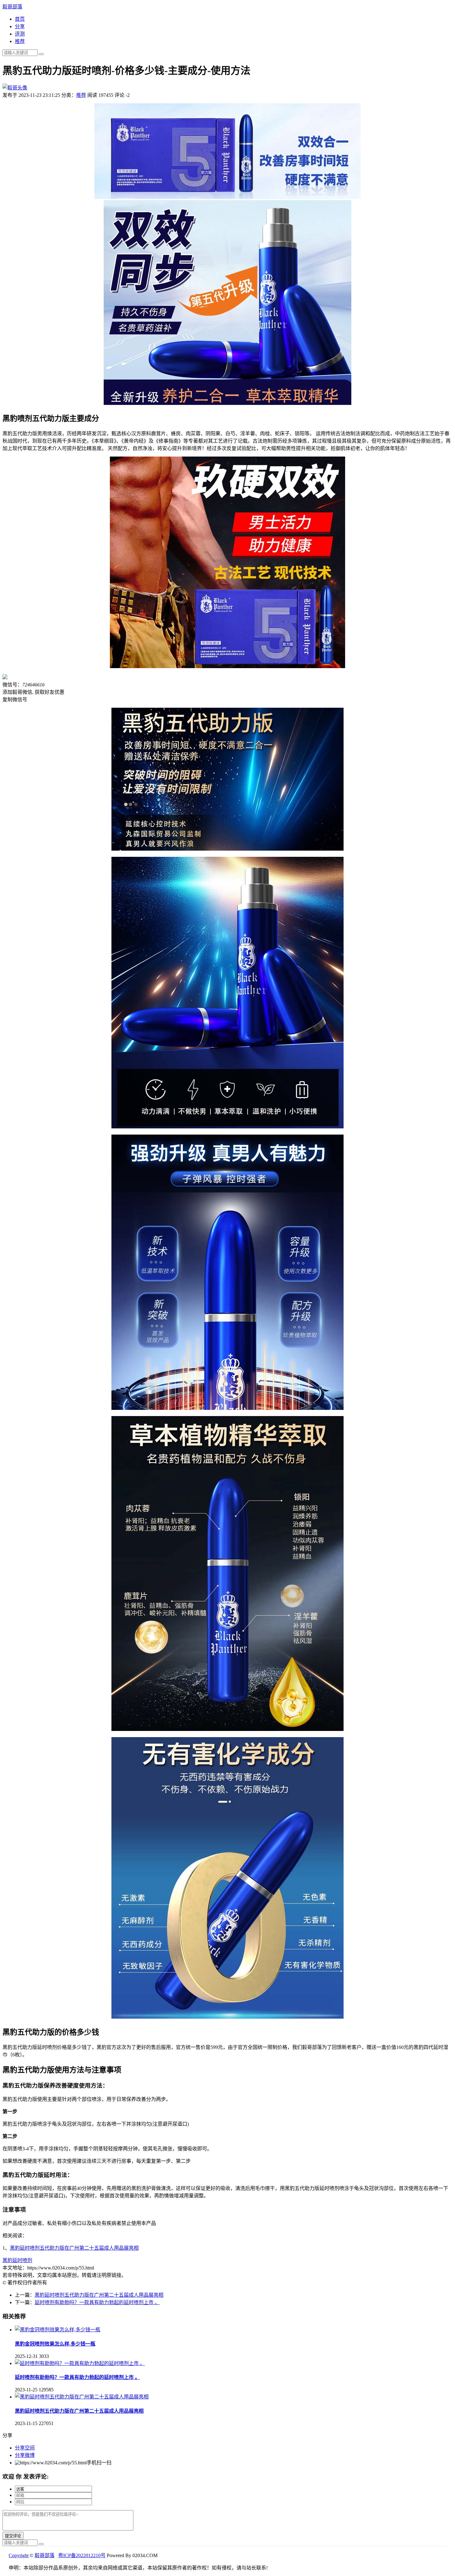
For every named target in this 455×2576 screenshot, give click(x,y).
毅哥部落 (12, 7)
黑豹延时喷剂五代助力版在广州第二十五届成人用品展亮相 (74, 2248)
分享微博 (25, 2455)
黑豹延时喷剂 (17, 2260)
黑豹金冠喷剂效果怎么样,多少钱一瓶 (55, 2344)
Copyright (19, 2555)
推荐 (20, 41)
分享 (20, 26)
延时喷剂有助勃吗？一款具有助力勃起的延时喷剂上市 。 (97, 2302)
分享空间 (25, 2448)
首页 (20, 19)
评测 (20, 34)
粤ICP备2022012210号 (82, 2555)
